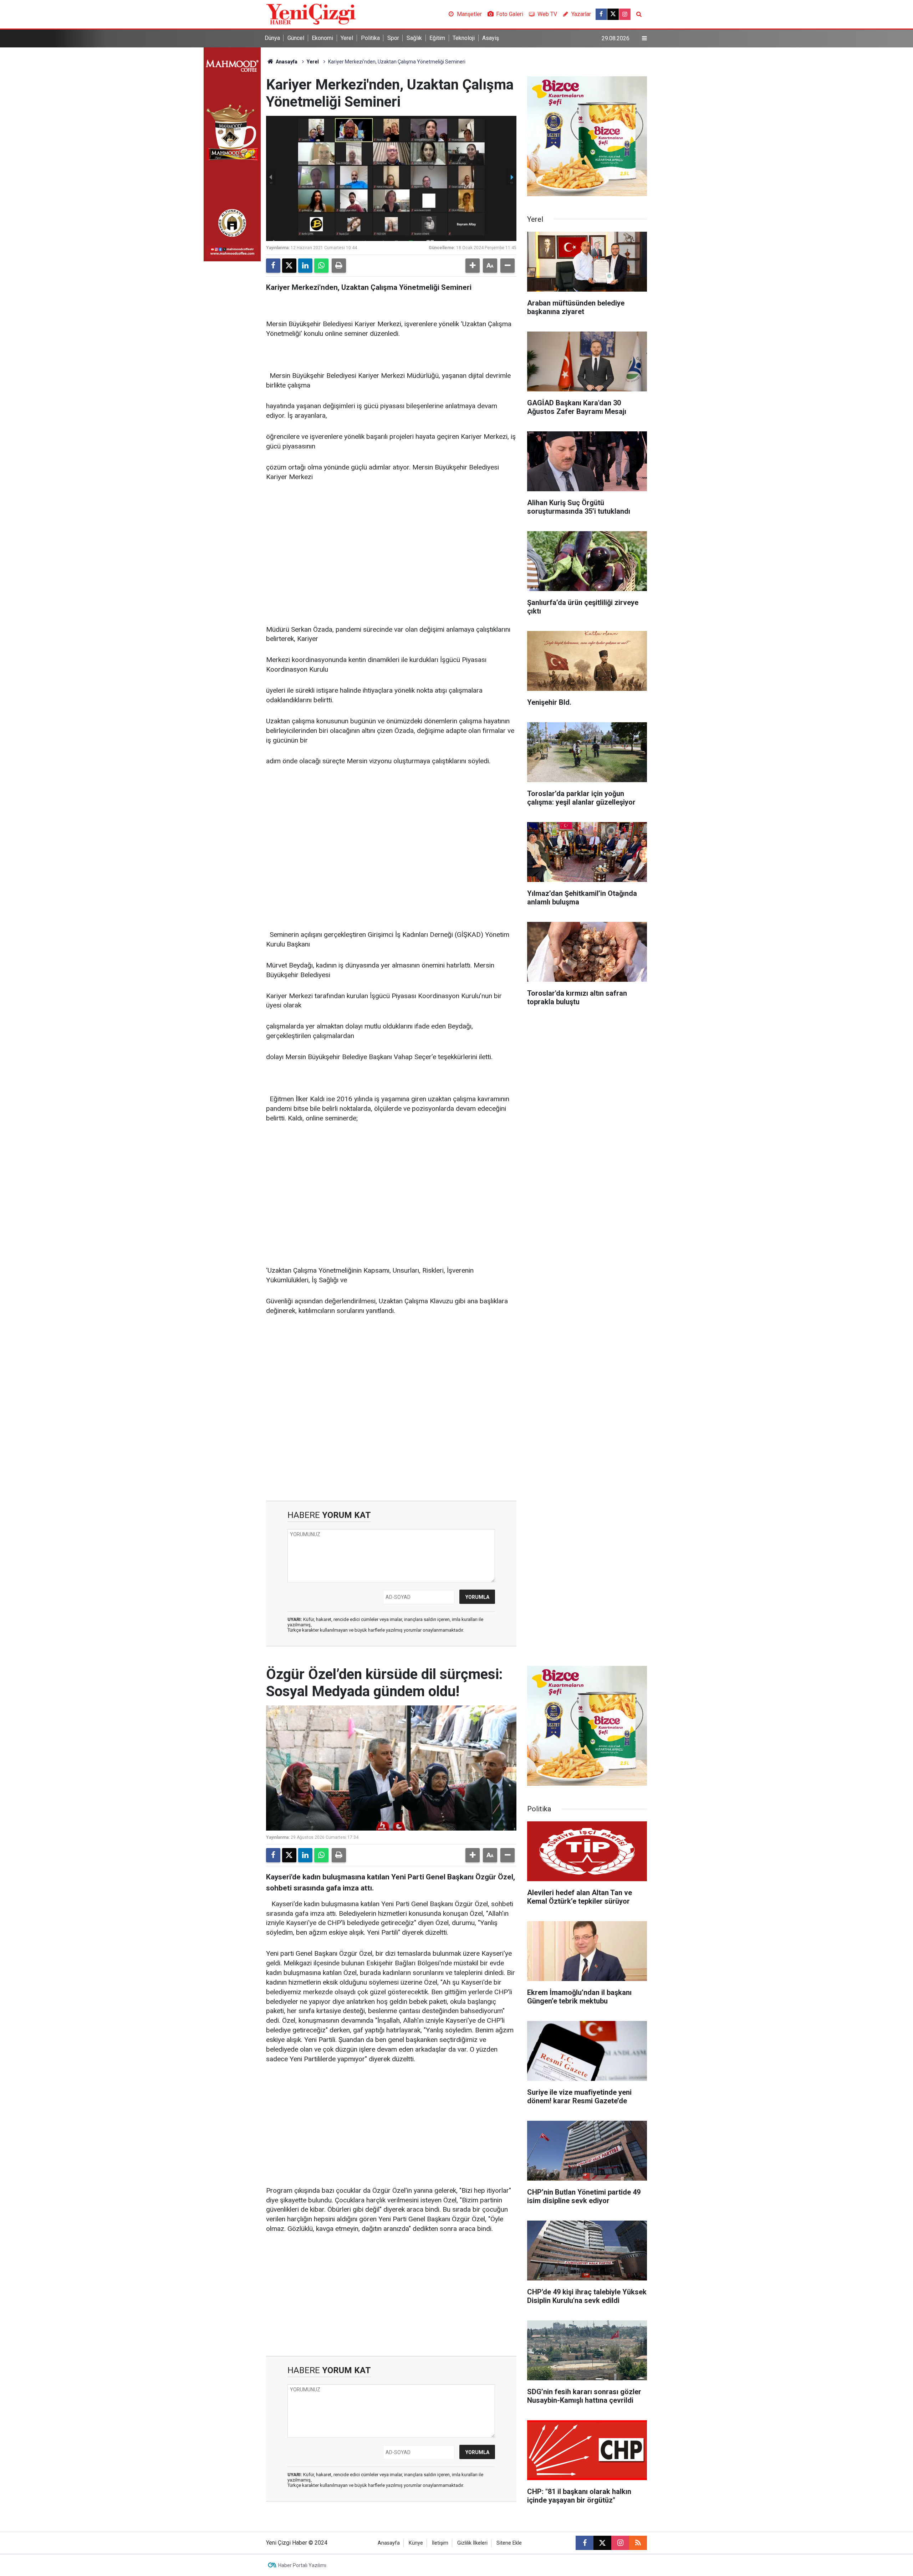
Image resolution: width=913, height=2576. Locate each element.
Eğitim (437, 38)
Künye (416, 2543)
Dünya (272, 38)
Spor (393, 38)
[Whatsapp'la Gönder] (321, 266)
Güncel (296, 38)
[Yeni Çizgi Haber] (311, 14)
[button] (473, 266)
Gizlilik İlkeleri (472, 2543)
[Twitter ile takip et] (613, 14)
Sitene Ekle (509, 2543)
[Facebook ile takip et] (601, 14)
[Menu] (644, 39)
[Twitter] (289, 266)
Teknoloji (464, 38)
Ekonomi (322, 38)
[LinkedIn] (305, 266)
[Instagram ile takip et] (625, 14)
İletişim (440, 2543)
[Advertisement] (391, 543)
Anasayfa (286, 62)
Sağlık (414, 38)
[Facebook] (273, 266)
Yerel (347, 38)
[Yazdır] (339, 266)
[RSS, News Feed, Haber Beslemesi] (638, 2543)
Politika (370, 38)
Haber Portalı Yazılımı (302, 2565)
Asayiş (491, 38)
